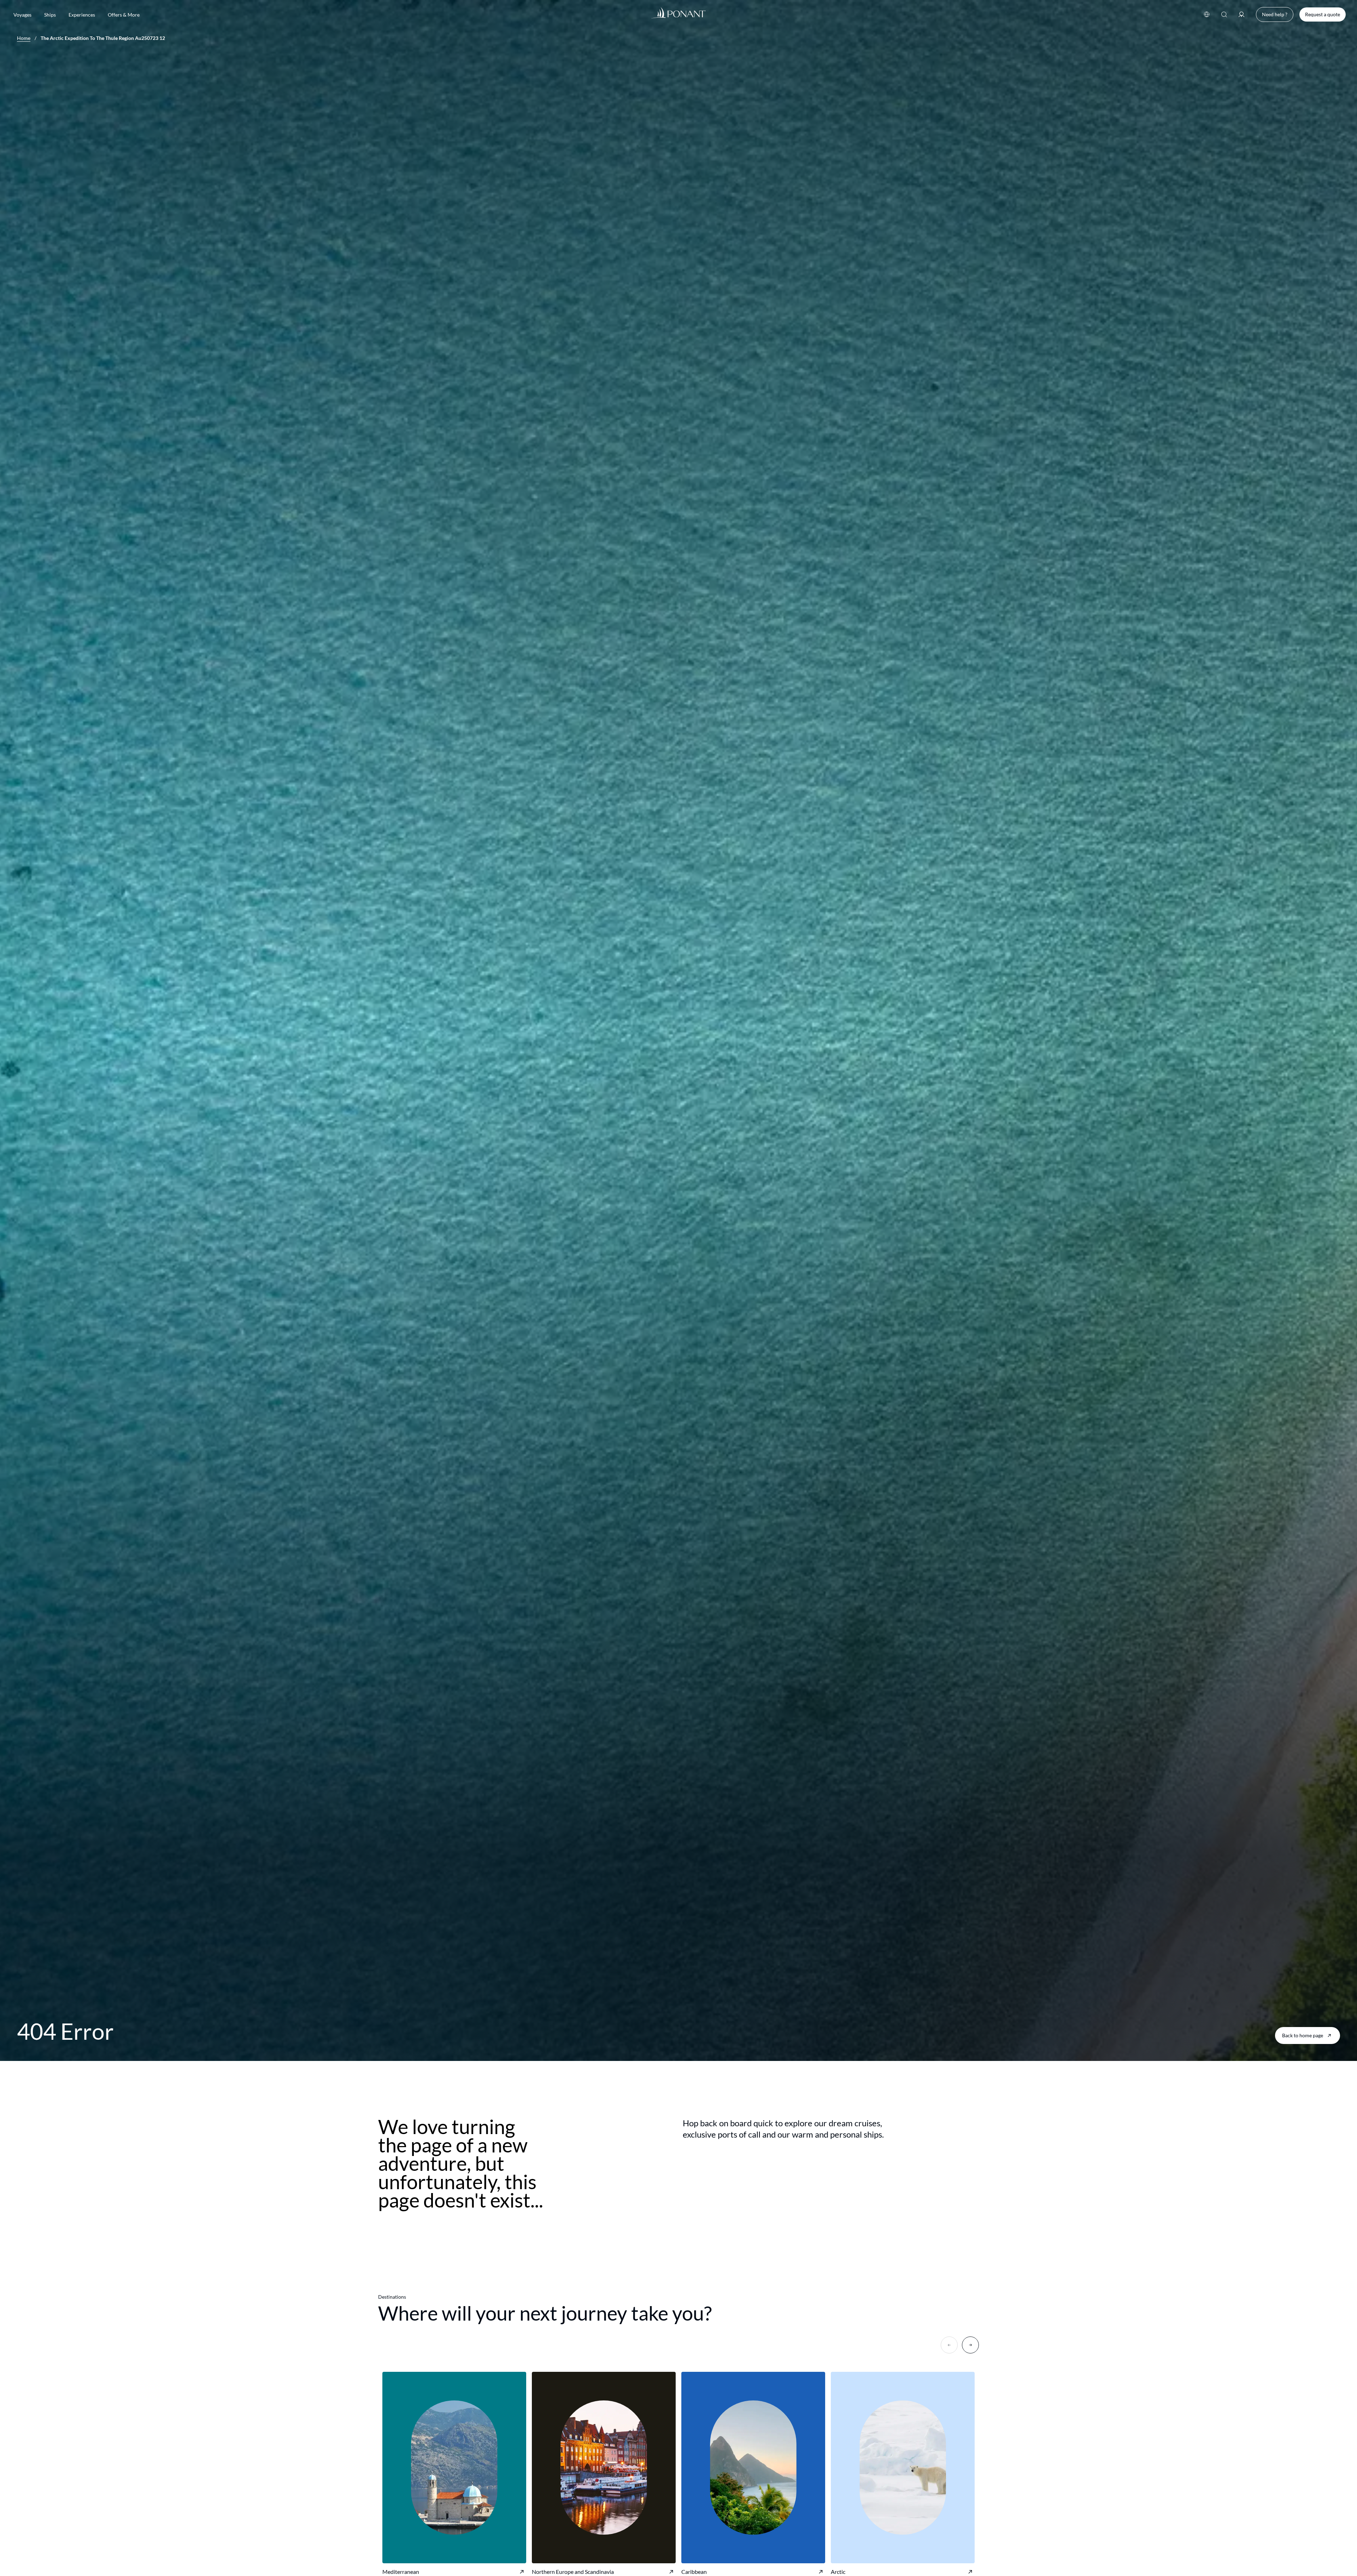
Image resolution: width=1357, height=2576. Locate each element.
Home (24, 38)
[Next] (970, 2345)
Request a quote (1323, 14)
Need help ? (1275, 14)
